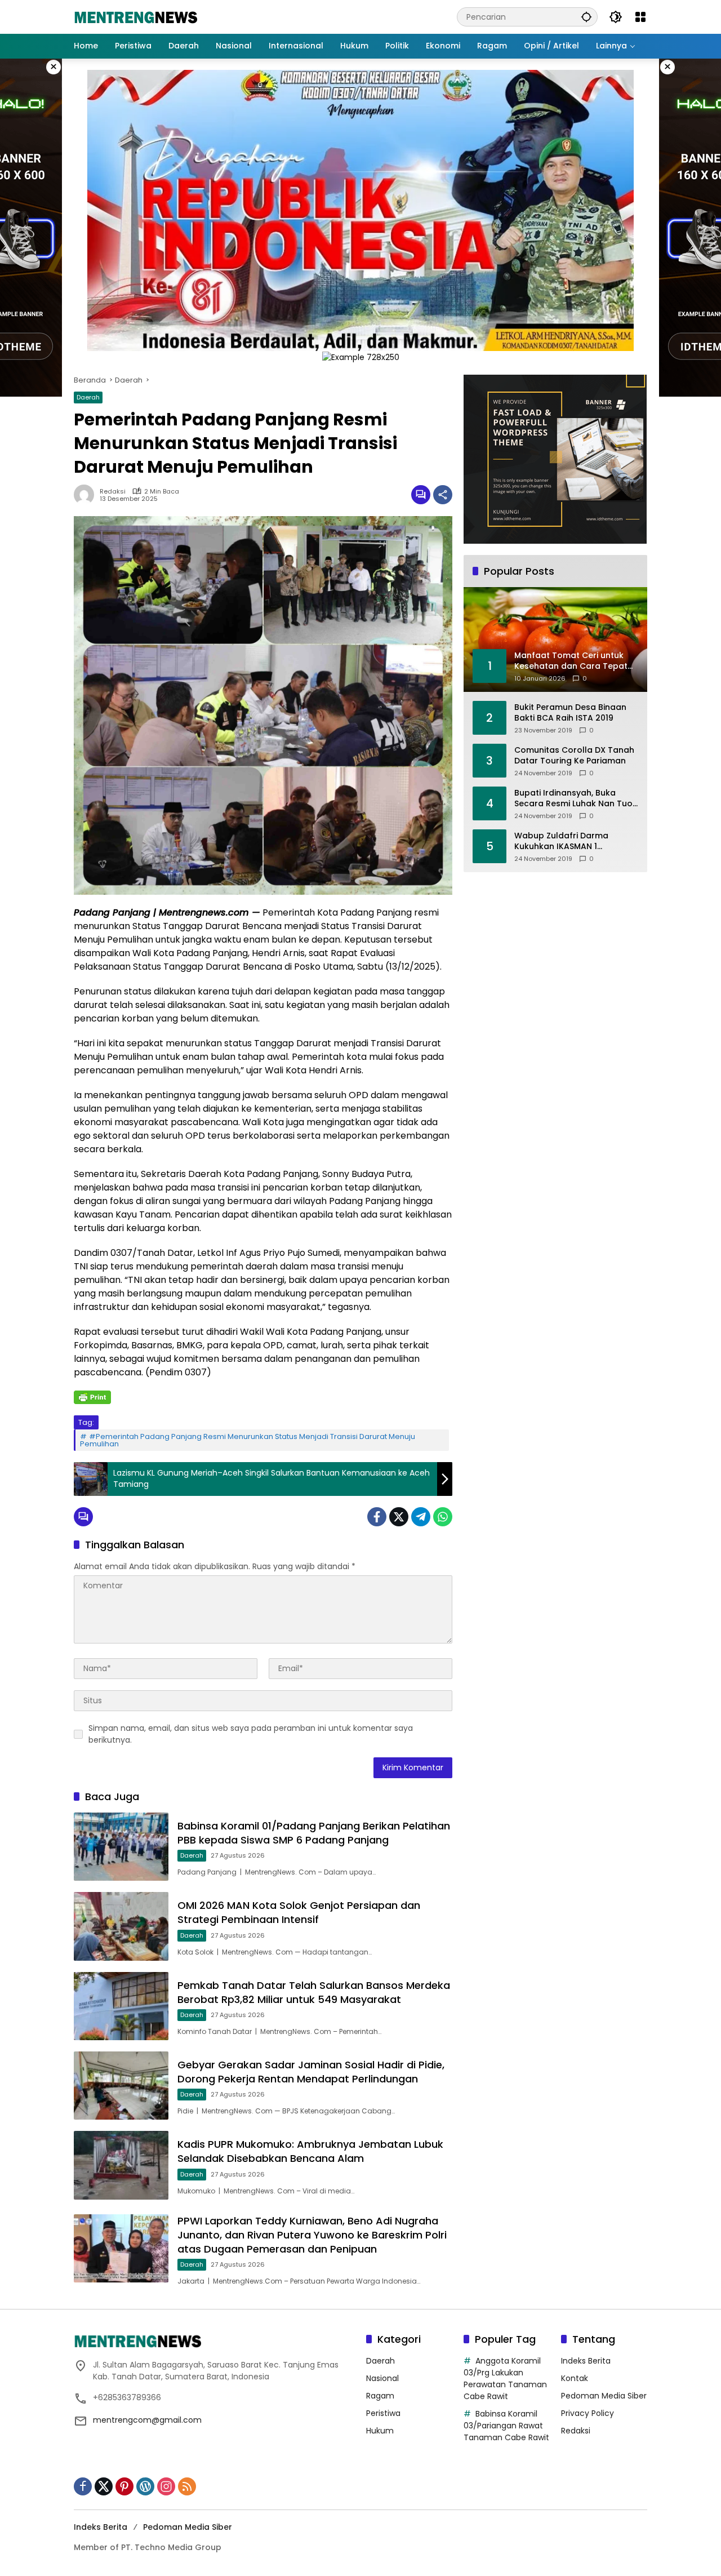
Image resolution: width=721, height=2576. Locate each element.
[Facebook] (377, 1517)
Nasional (382, 2378)
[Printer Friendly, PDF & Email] (92, 1397)
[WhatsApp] (443, 1517)
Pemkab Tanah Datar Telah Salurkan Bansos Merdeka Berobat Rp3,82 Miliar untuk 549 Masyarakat (314, 1992)
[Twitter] (399, 1517)
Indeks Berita (586, 2361)
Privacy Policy (588, 2413)
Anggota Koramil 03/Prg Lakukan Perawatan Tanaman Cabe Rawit (505, 2379)
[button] (586, 17)
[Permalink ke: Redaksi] (87, 495)
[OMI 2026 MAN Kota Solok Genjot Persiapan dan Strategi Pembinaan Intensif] (121, 1926)
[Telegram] (421, 1517)
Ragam (380, 2396)
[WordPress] (145, 2486)
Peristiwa (383, 2413)
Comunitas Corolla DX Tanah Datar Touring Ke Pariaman (574, 756)
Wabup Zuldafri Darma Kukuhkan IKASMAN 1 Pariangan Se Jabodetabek (571, 841)
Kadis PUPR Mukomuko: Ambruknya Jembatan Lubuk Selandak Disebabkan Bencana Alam (310, 2151)
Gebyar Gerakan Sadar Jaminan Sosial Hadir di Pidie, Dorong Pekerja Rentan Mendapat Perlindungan (311, 2072)
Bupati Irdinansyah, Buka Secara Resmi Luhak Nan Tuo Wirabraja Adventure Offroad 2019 (575, 799)
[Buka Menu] (640, 17)
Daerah (88, 397)
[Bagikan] (443, 495)
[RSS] (187, 2486)
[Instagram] (166, 2486)
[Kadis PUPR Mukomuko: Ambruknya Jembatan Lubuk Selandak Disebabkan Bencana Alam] (121, 2165)
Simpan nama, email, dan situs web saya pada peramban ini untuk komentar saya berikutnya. (251, 1734)
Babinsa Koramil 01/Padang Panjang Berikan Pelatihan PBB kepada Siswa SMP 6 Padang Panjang (314, 1833)
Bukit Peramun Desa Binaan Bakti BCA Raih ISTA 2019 (570, 713)
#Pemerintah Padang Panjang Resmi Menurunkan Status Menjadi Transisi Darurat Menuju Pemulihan (248, 1440)
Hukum (380, 2431)
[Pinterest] (124, 2486)
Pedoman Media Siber (604, 2396)
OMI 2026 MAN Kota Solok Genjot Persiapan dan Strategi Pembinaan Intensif (299, 1912)
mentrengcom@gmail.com (147, 2420)
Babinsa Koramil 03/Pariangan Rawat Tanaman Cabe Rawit (506, 2426)
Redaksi (113, 492)
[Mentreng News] (136, 16)
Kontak (575, 2378)
